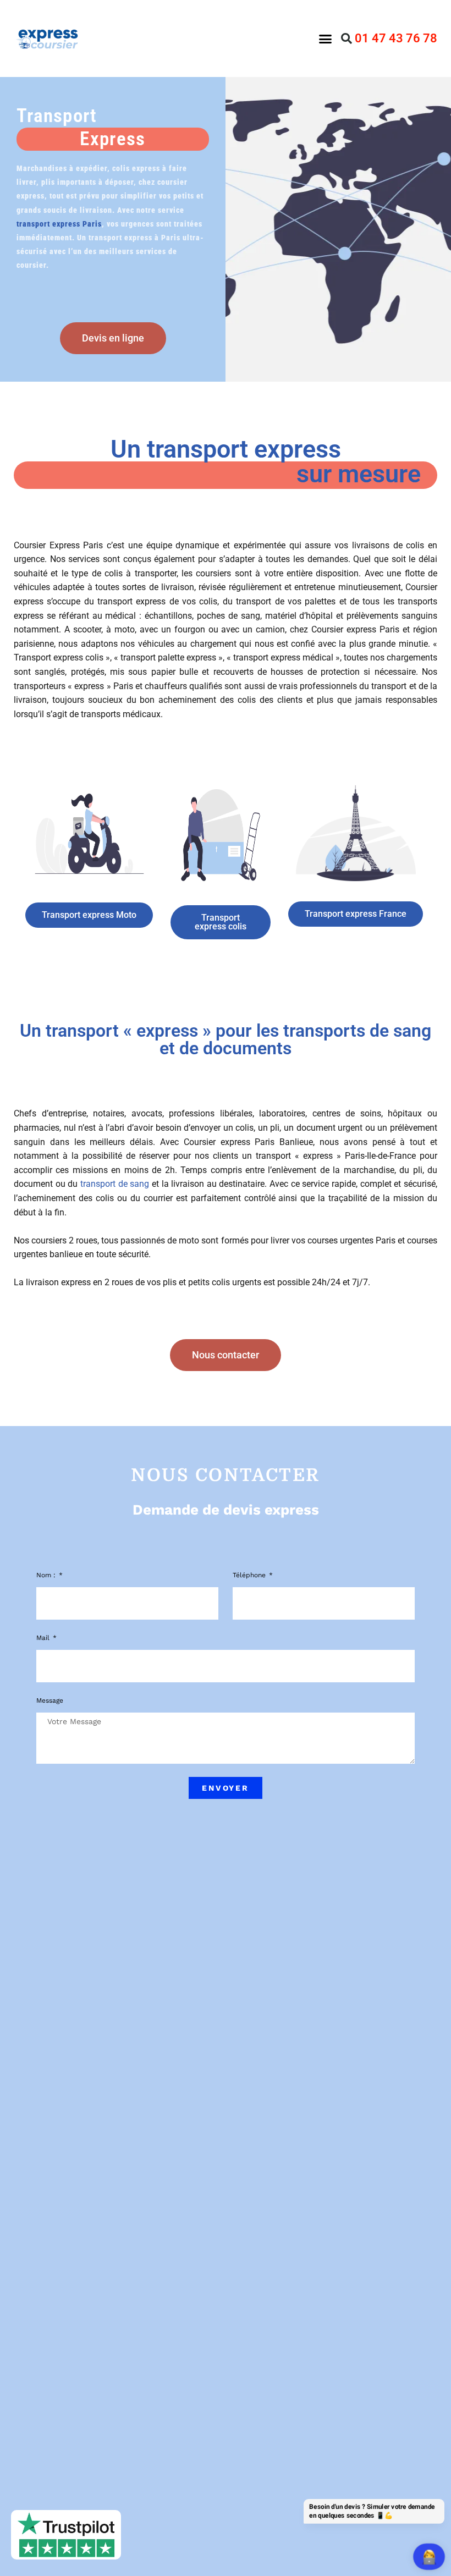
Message (50, 1700)
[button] (325, 38)
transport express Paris (59, 224)
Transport (81, 127)
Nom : (47, 1575)
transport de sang (115, 1184)
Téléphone (250, 1575)
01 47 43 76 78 (396, 38)
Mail (44, 1638)
